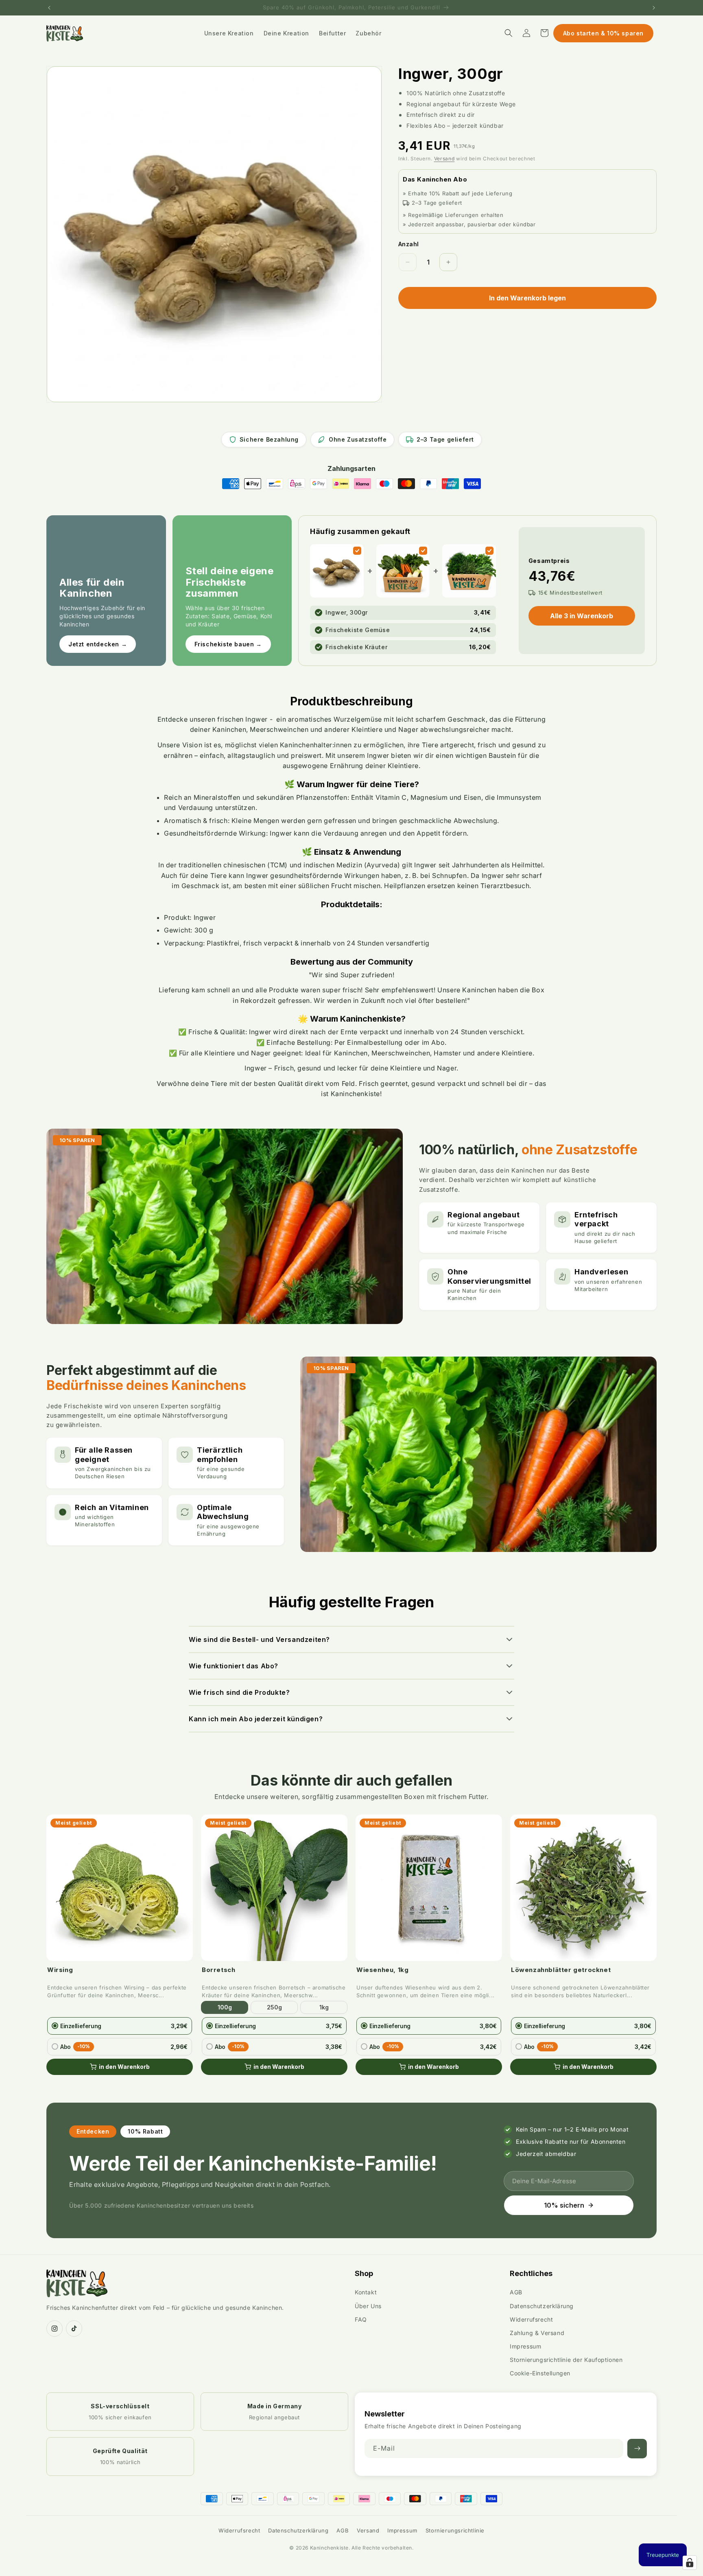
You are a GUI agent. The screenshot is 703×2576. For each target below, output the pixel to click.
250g (274, 2007)
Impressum (525, 2346)
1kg (324, 2007)
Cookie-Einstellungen (540, 2373)
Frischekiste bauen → (228, 644)
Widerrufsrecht (531, 2319)
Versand (444, 159)
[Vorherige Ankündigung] (49, 8)
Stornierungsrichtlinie (455, 2530)
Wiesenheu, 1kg (382, 1970)
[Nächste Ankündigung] (654, 8)
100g (225, 2007)
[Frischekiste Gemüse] (423, 551)
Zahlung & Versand (537, 2333)
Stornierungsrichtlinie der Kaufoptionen (566, 2360)
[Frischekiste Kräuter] (489, 551)
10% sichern (564, 2205)
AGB (516, 2292)
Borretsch (218, 1970)
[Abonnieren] (637, 2449)
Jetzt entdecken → (98, 644)
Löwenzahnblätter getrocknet (561, 1970)
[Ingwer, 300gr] (357, 551)
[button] (509, 33)
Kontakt (366, 2292)
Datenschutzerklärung (542, 2306)
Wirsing (60, 1970)
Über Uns (368, 2306)
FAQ (361, 2319)
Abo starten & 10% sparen (603, 33)
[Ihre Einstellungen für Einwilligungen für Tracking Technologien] (690, 2563)
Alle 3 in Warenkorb (582, 616)
